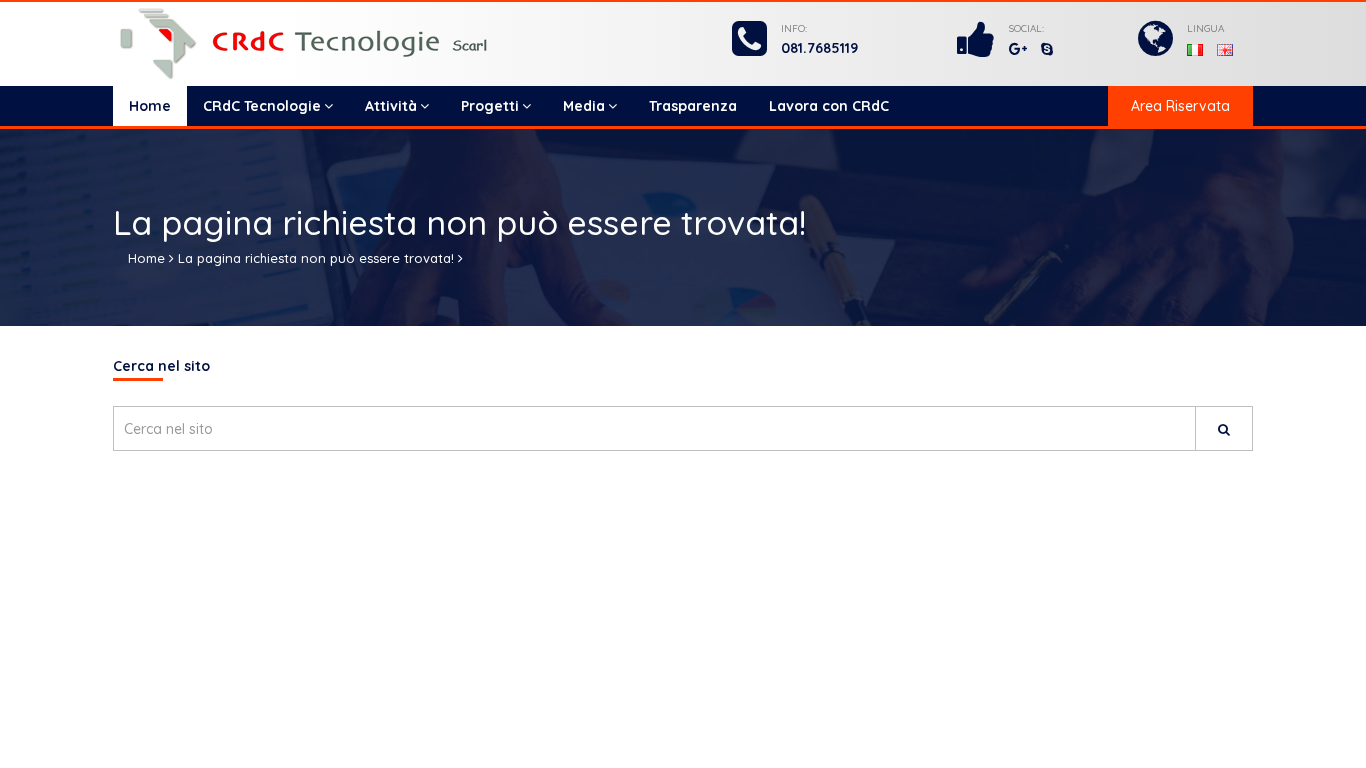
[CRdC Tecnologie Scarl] (340, 44)
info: (794, 28)
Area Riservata (1180, 106)
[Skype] (1047, 49)
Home (150, 106)
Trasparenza (693, 106)
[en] (1225, 48)
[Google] (1018, 49)
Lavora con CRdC (829, 106)
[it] (1197, 48)
